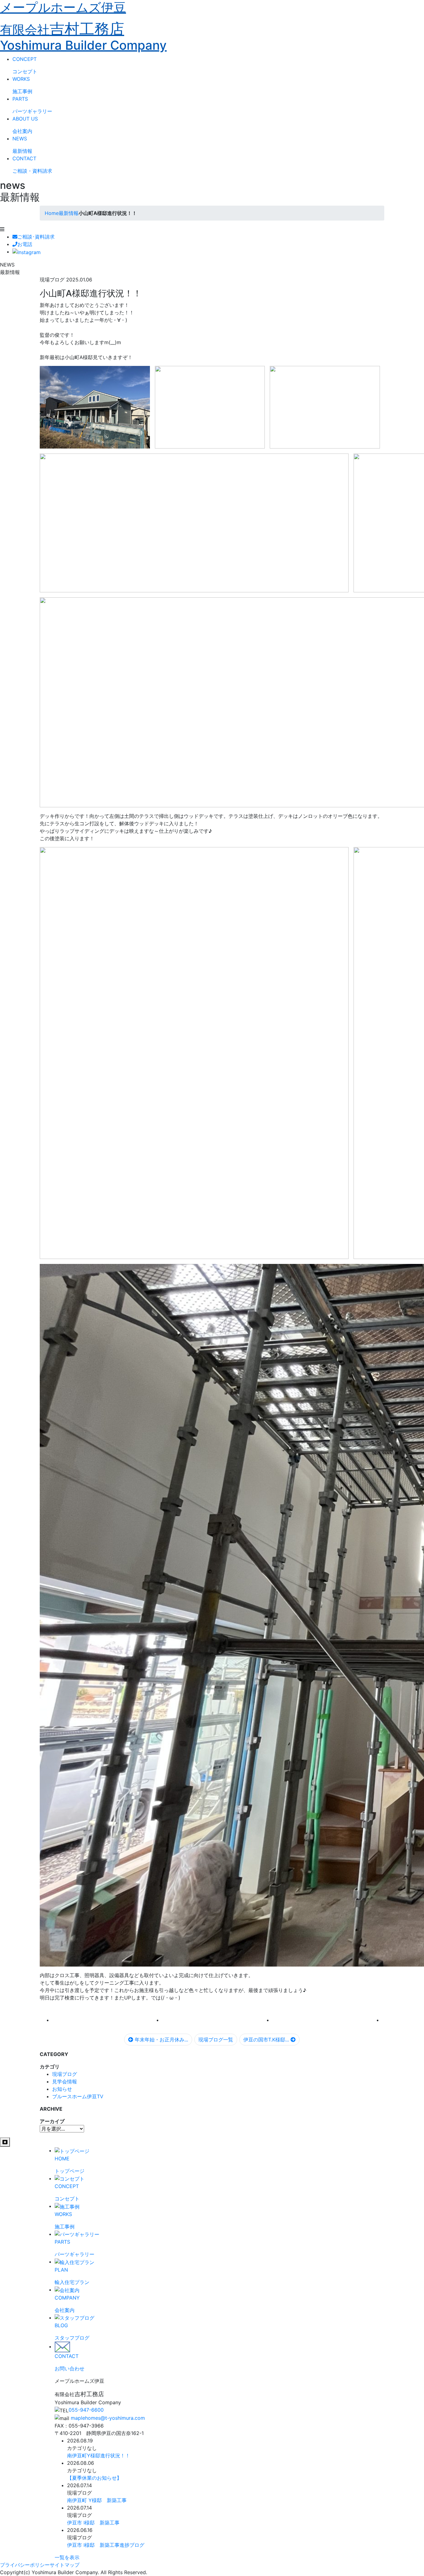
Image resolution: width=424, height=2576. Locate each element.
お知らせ (62, 2089)
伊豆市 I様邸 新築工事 (93, 2523)
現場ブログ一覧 (216, 2040)
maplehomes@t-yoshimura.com (108, 2418)
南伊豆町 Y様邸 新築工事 (97, 2500)
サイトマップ (65, 2565)
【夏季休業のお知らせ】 (94, 2478)
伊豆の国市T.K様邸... (267, 2040)
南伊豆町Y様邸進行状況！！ (99, 2455)
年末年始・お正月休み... (161, 2040)
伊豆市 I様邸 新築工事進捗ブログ (106, 2545)
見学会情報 (65, 2081)
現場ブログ (65, 2074)
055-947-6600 (86, 2410)
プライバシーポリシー (25, 2565)
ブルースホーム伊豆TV (78, 2096)
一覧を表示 (67, 2557)
